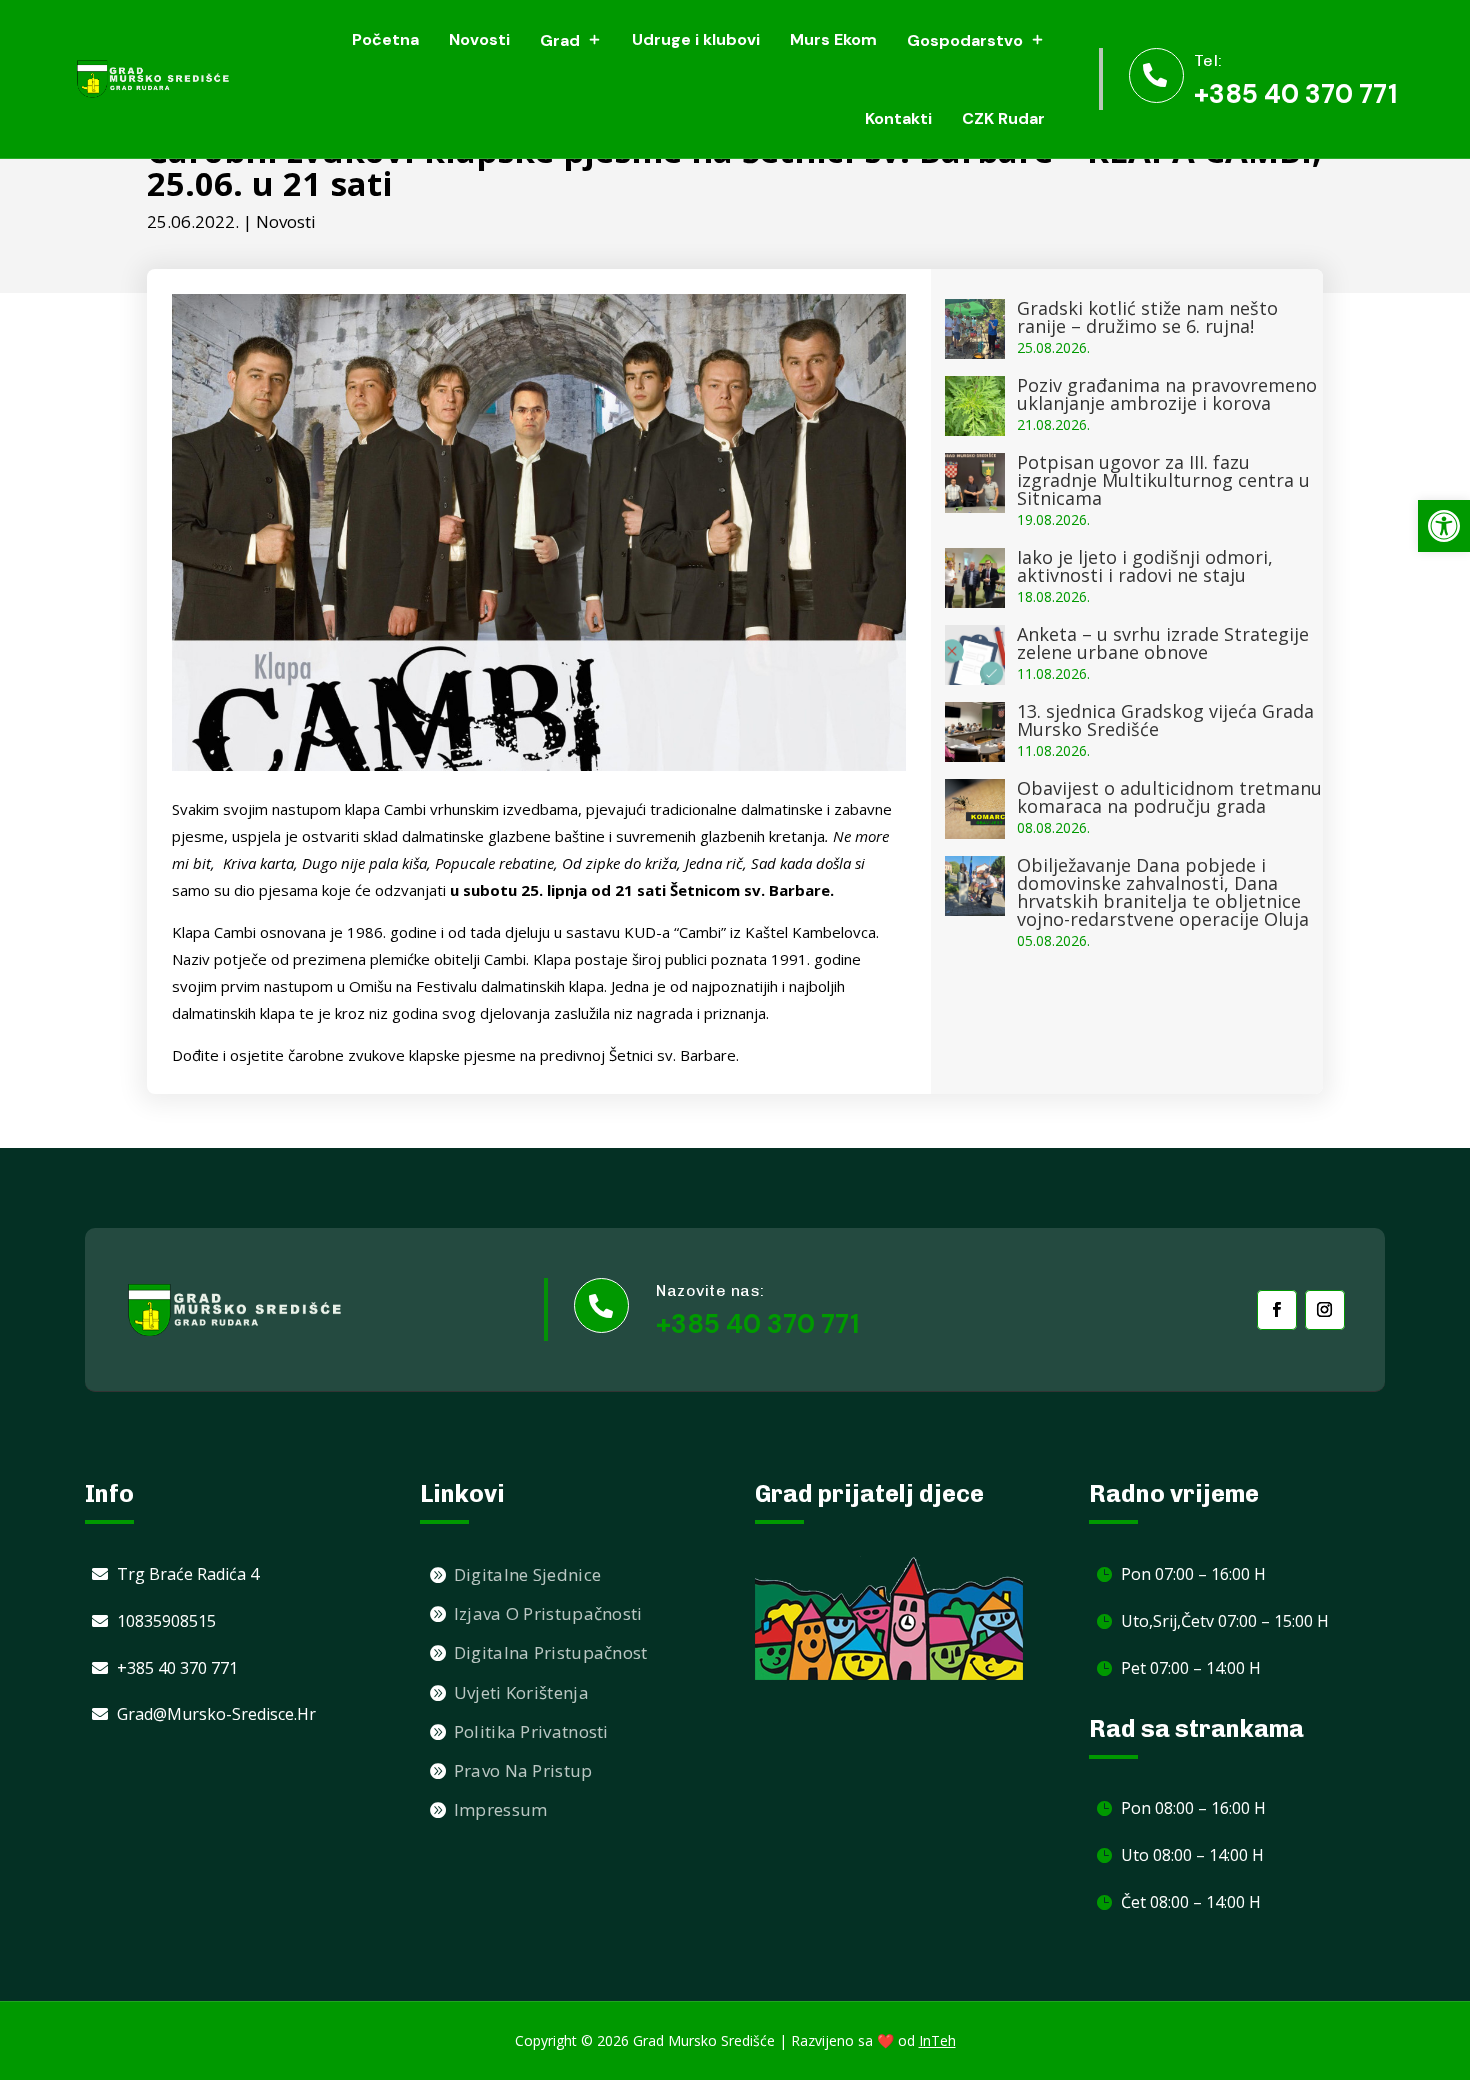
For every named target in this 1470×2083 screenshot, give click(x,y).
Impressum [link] (501, 1809)
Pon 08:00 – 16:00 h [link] (1193, 1808)
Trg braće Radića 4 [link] (188, 1574)
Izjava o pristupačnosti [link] (548, 1613)
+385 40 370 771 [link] (1295, 94)
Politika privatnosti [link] (531, 1731)
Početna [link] (385, 39)
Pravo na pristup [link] (523, 1770)
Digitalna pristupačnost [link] (551, 1652)
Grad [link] (560, 40)
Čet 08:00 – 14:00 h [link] (1191, 1902)
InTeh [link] (937, 2040)
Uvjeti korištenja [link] (521, 1692)
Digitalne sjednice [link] (527, 1574)
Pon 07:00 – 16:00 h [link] (1193, 1574)
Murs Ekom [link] (833, 39)
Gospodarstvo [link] (965, 40)
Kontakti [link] (898, 118)
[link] (1444, 526)
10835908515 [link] (166, 1621)
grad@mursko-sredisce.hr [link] (216, 1714)
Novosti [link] (479, 39)
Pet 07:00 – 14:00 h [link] (1191, 1668)
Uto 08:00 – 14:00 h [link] (1192, 1855)
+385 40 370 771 (757, 1324)
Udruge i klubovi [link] (696, 39)
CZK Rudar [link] (1003, 118)
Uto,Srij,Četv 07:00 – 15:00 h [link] (1225, 1621)
